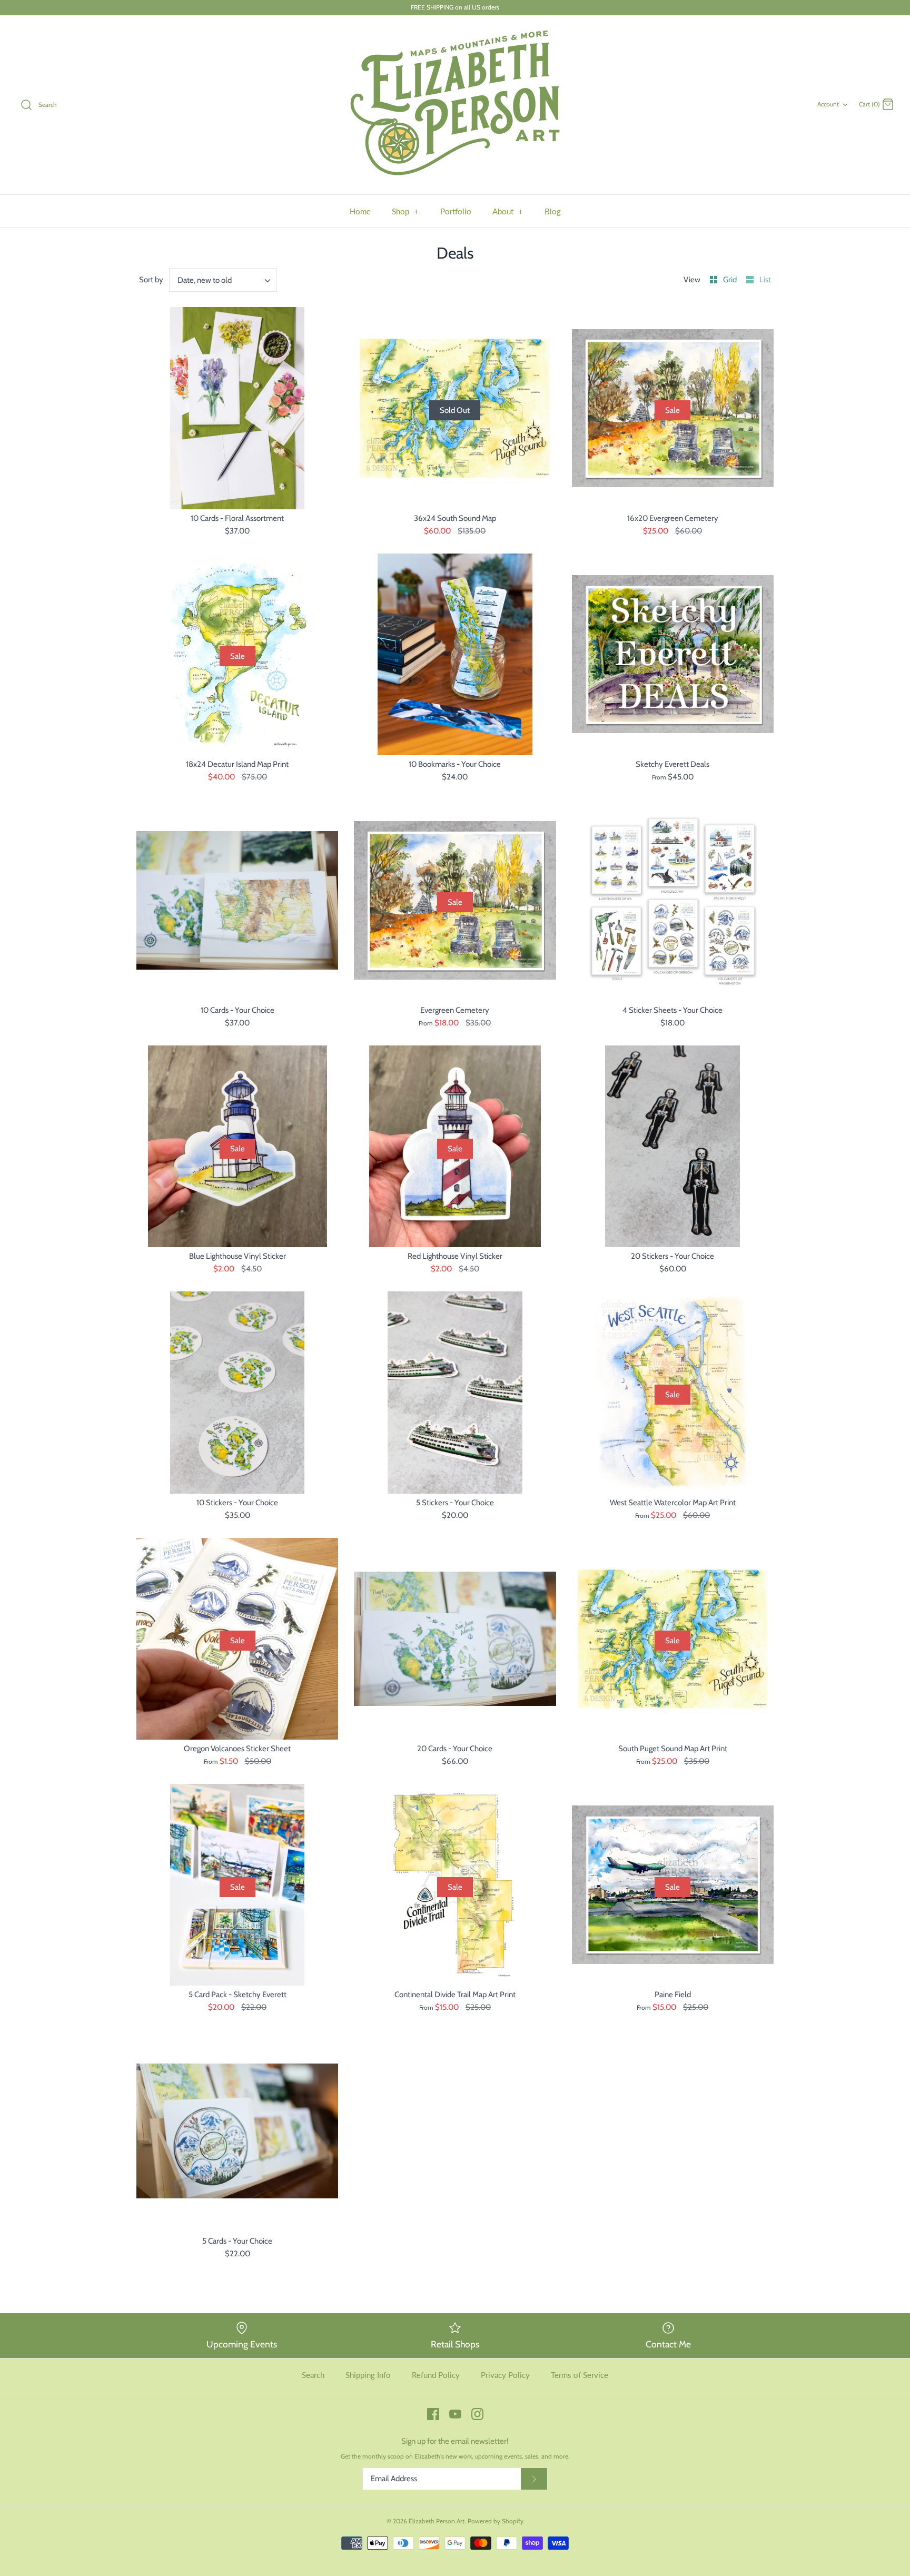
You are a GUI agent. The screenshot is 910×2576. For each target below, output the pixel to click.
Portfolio (456, 211)
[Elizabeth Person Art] (455, 105)
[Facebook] (433, 2414)
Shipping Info (368, 2375)
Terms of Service (580, 2375)
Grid (731, 280)
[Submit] (534, 2479)
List (765, 280)
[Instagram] (477, 2414)
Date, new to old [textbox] (205, 280)
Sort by (151, 280)
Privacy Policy (505, 2375)
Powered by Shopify (496, 2521)
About (508, 211)
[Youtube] (455, 2414)
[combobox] (223, 280)
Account (828, 104)
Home (360, 211)
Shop (405, 211)
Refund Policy (436, 2375)
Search (313, 2375)
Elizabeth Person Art (437, 2521)
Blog (553, 211)
